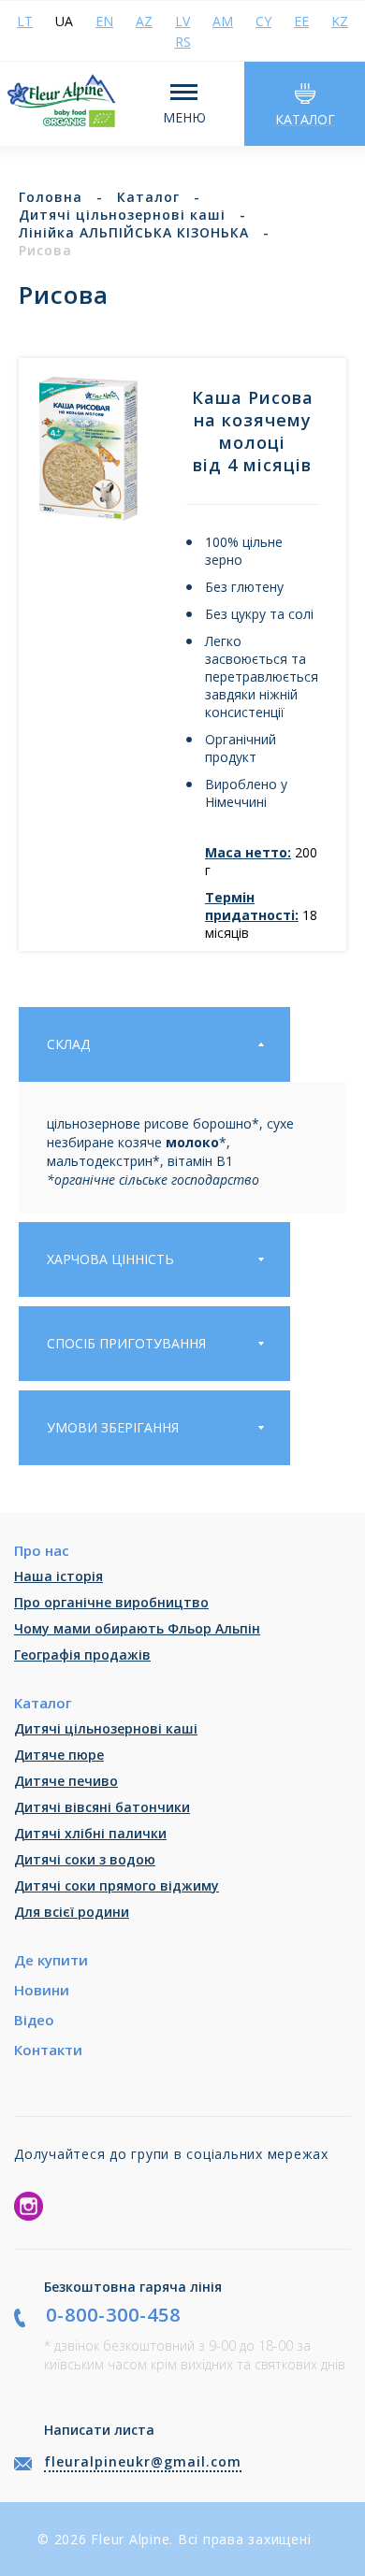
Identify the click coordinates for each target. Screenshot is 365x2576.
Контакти (48, 2050)
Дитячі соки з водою (85, 1859)
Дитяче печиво (66, 1781)
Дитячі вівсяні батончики (102, 1807)
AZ (144, 21)
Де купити (51, 1960)
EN (104, 21)
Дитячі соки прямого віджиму (117, 1885)
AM (223, 21)
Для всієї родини (72, 1912)
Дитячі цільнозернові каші (106, 1728)
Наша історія (58, 1576)
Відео (34, 2020)
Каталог (43, 1703)
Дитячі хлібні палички (90, 1833)
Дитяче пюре (59, 1755)
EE (301, 21)
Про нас (42, 1550)
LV (182, 21)
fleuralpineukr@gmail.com (143, 2461)
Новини (42, 1990)
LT (25, 21)
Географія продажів (82, 1655)
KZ (340, 21)
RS (183, 42)
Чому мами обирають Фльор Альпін (137, 1628)
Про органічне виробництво (111, 1602)
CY (263, 21)
